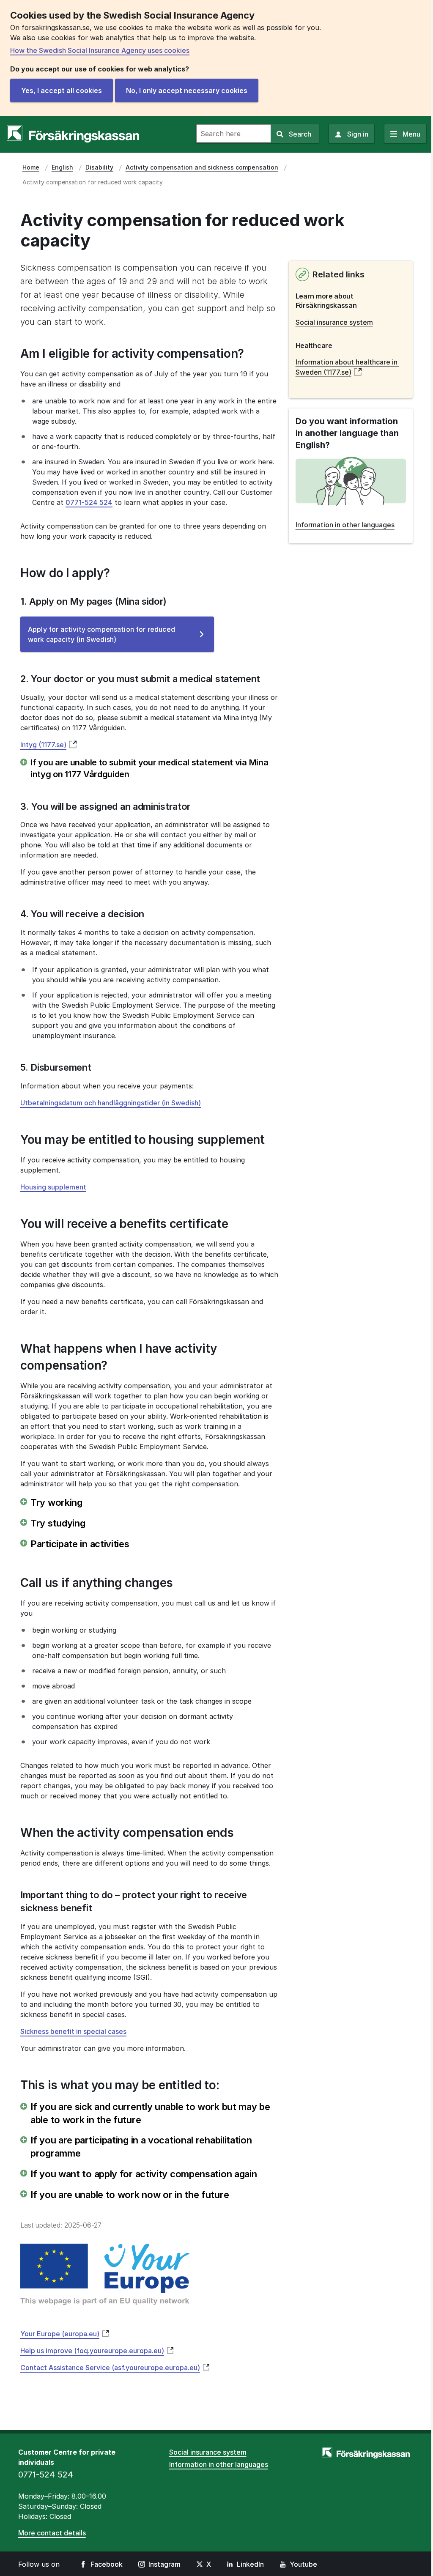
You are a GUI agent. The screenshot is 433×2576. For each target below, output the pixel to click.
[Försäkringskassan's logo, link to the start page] (73, 134)
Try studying (58, 1523)
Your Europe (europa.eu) (60, 2334)
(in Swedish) (111, 1103)
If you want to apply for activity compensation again (144, 2174)
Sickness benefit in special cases (73, 2031)
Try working (56, 1502)
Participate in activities (80, 1544)
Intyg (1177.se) (43, 745)
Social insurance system (334, 322)
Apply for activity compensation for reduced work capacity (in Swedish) (101, 639)
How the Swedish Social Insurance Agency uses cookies (100, 50)
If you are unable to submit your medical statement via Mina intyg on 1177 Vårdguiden (149, 768)
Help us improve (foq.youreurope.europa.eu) (92, 2351)
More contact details (52, 2533)
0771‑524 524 (89, 502)
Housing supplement (53, 1187)
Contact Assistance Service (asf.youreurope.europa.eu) (110, 2368)
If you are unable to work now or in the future (130, 2195)
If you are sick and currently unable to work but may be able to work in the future (150, 2113)
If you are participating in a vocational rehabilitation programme (141, 2147)
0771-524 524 (46, 2475)
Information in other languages (219, 2464)
